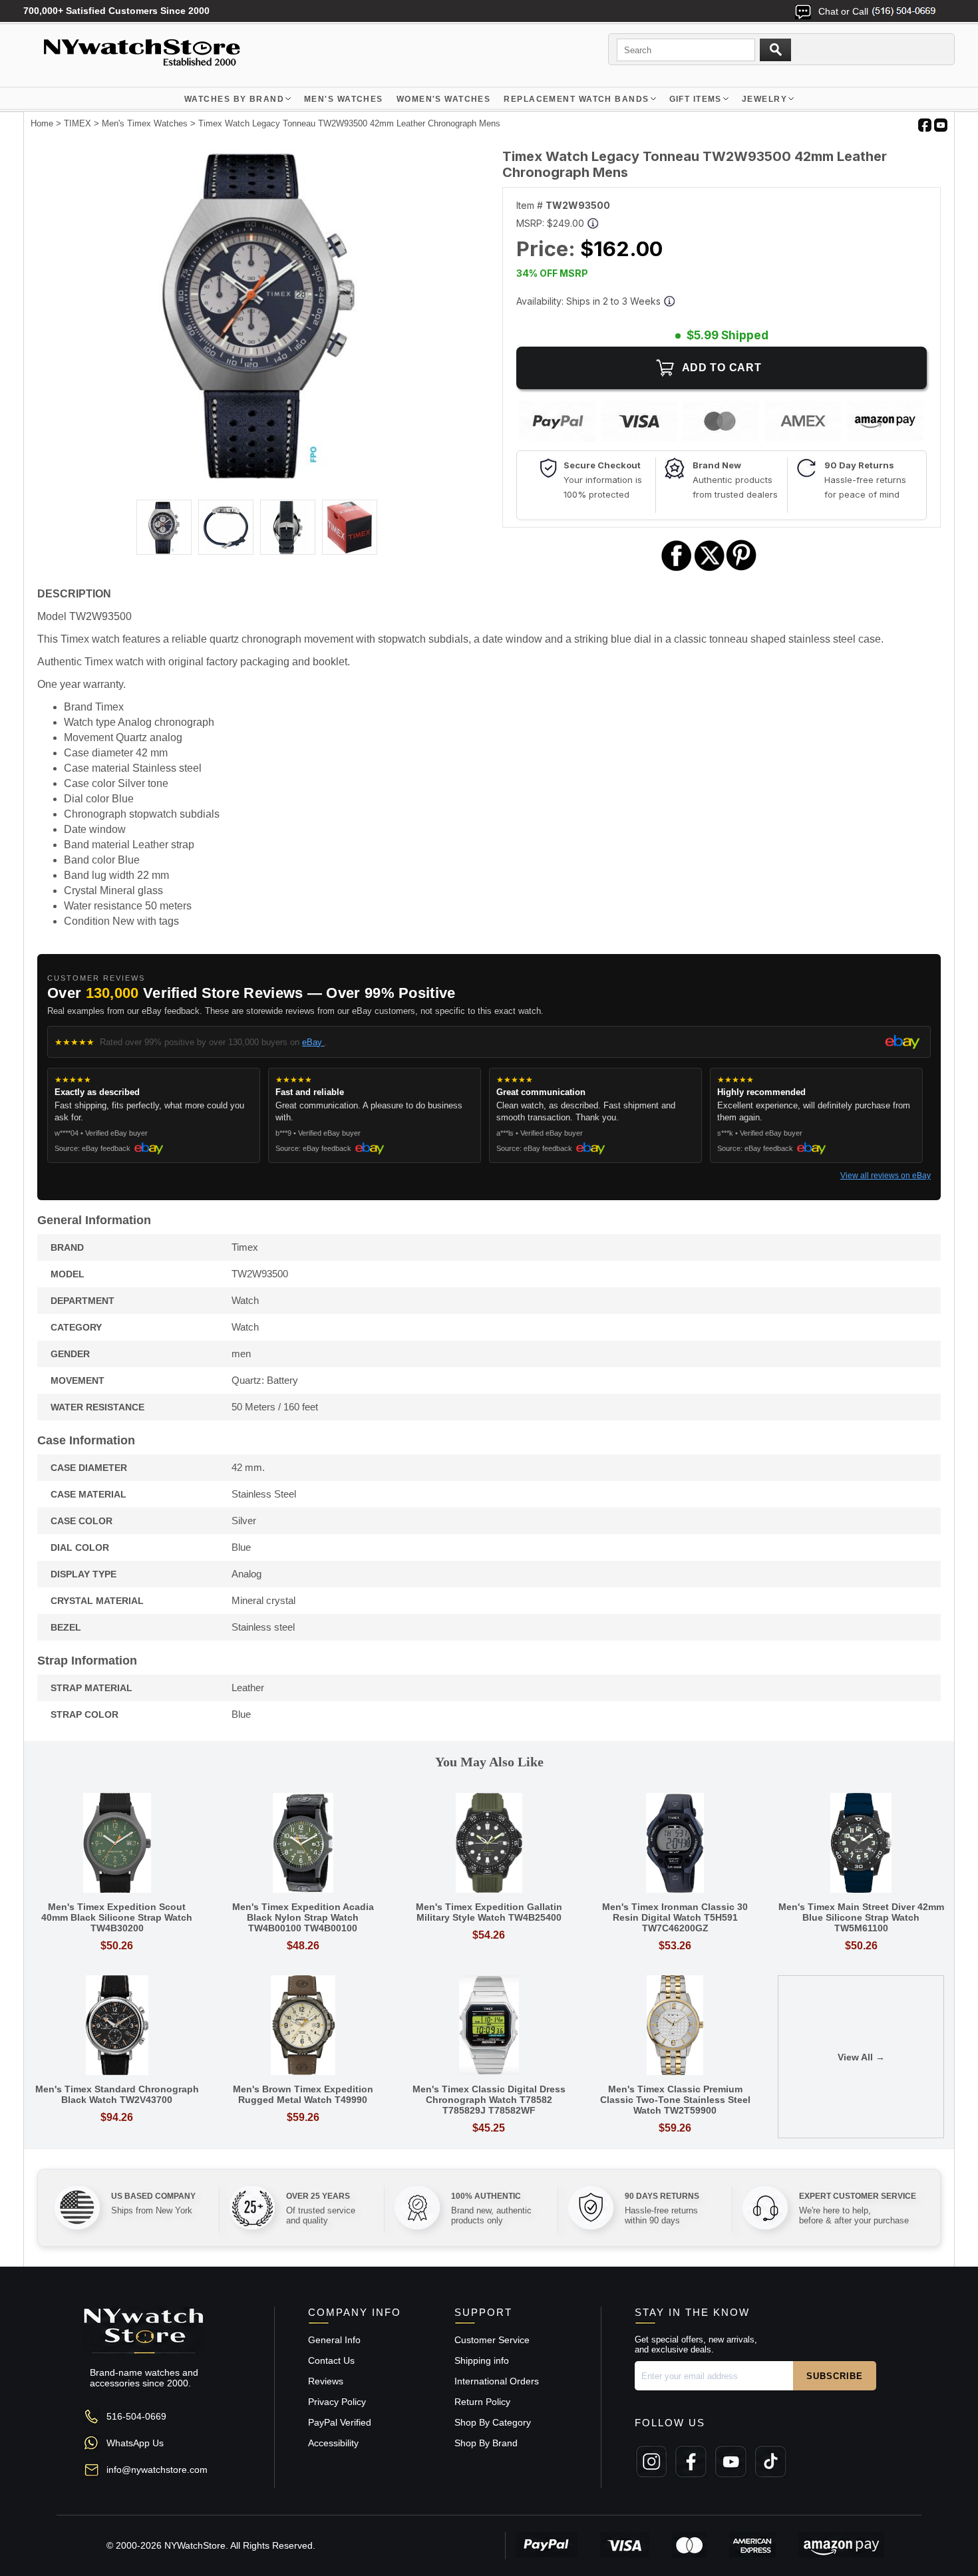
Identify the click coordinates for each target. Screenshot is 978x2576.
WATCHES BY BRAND (234, 99)
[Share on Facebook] (677, 569)
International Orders (497, 2381)
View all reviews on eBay (886, 1176)
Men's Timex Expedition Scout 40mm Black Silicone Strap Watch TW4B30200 (117, 1917)
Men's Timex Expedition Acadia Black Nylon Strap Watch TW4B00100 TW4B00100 (303, 1917)
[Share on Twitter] (710, 569)
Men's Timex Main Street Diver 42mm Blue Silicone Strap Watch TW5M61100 (861, 1917)
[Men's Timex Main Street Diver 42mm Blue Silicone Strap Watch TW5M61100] (861, 1844)
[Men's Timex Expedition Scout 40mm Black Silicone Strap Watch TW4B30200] (117, 1844)
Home (42, 123)
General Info (334, 2340)
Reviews (326, 2381)
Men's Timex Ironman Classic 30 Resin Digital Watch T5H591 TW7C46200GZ (675, 1917)
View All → (861, 2057)
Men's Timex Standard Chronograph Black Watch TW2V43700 (117, 2094)
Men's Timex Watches (145, 123)
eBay (313, 1042)
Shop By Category (493, 2422)
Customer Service (492, 2340)
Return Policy (482, 2402)
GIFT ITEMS (696, 99)
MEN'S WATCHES (344, 99)
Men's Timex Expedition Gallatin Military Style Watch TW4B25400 (489, 1912)
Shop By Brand (486, 2443)
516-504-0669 (136, 2416)
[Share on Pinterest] (741, 569)
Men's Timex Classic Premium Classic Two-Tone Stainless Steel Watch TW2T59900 (675, 2100)
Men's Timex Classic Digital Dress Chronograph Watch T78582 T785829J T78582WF (489, 2100)
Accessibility (333, 2443)
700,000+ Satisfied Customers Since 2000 (116, 11)
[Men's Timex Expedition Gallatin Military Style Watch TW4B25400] (489, 1844)
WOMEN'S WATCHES (444, 99)
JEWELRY (764, 99)
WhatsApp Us (135, 2443)
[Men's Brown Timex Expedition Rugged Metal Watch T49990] (303, 2026)
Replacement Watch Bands (576, 99)
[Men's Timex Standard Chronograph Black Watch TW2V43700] (117, 2026)
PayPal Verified (340, 2422)
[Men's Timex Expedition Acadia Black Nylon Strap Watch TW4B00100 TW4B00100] (303, 1844)
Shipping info (482, 2360)
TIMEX (78, 123)
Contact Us (331, 2360)
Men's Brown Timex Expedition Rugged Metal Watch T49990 (303, 2094)
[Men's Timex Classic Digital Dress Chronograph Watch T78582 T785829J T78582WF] (489, 2026)
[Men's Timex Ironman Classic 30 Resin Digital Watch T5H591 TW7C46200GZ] (675, 1844)
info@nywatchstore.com (157, 2470)
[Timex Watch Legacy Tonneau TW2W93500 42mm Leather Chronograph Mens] (256, 478)
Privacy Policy (337, 2402)
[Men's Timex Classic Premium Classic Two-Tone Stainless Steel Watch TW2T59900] (675, 2026)
